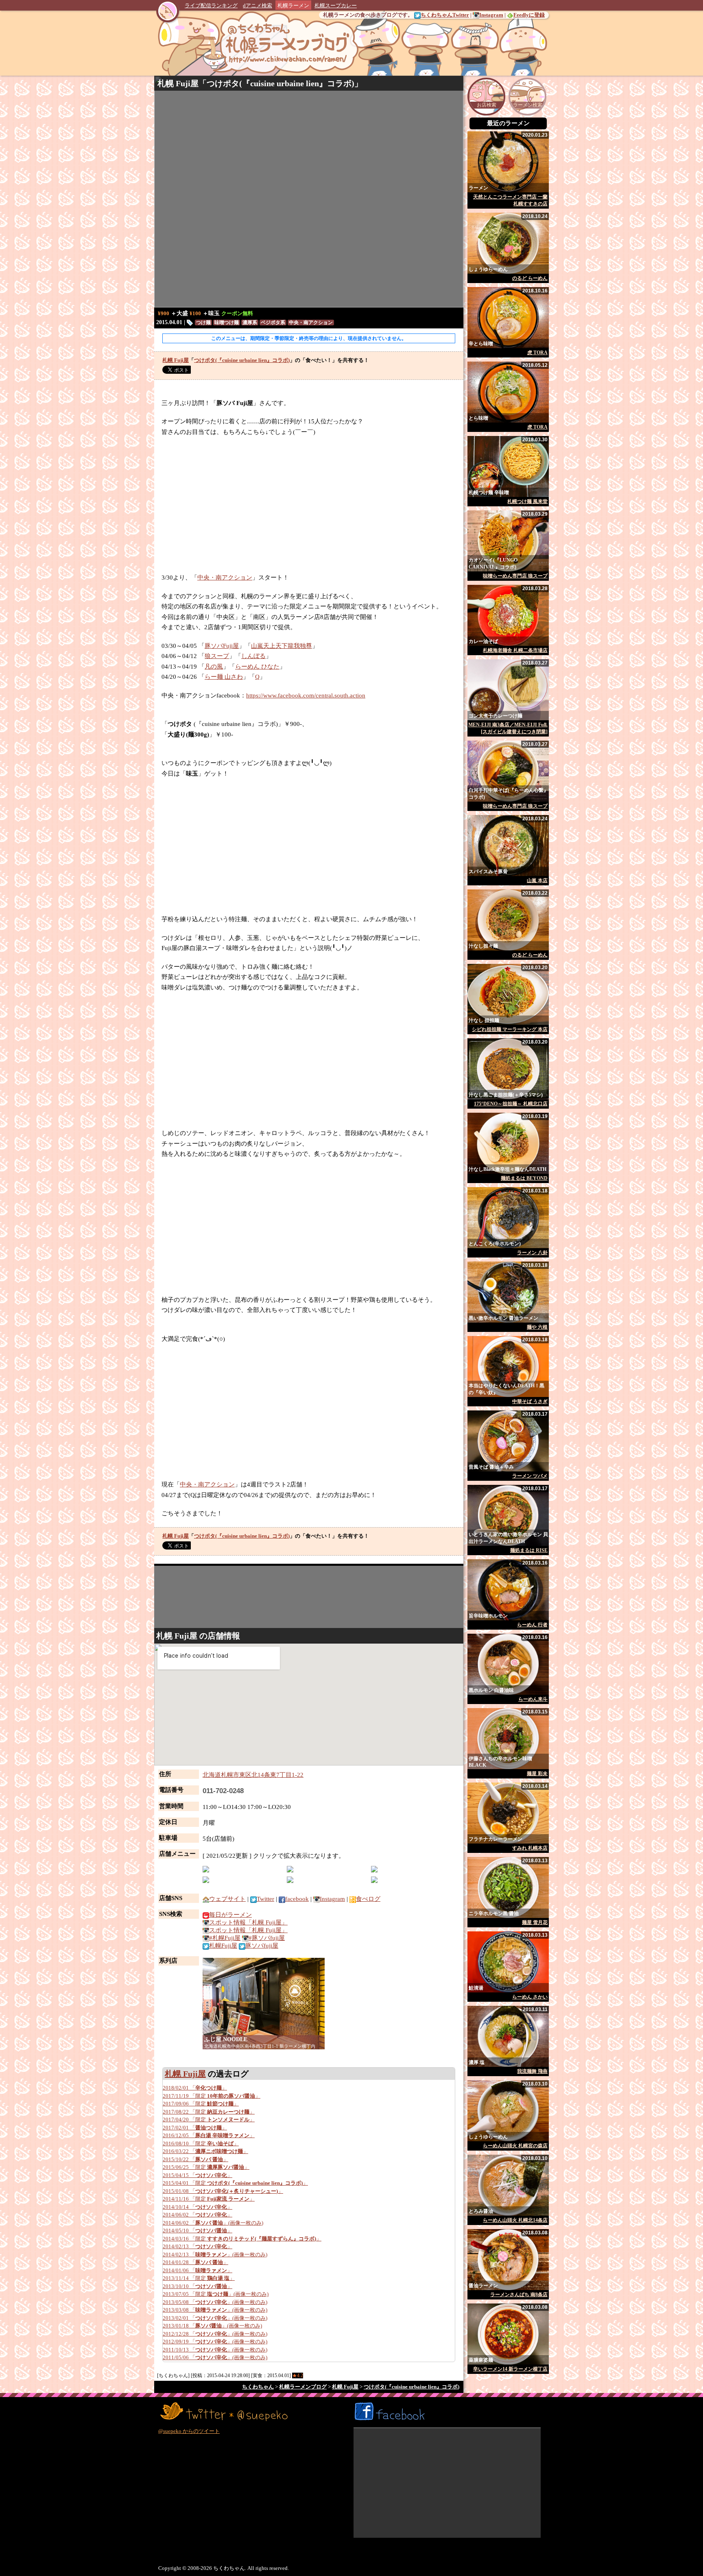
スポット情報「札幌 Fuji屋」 (248, 1922)
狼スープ (217, 656)
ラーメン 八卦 (532, 1253)
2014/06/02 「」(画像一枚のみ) (213, 2223)
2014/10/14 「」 (198, 2207)
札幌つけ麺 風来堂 (527, 501)
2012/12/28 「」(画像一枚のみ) (215, 2334)
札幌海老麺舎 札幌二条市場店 (515, 650)
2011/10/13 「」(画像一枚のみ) (215, 2350)
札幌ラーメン (293, 5)
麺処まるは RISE (529, 1550)
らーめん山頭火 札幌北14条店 (515, 2220)
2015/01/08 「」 (223, 2191)
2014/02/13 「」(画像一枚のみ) (215, 2255)
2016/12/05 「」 (209, 2135)
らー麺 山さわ (224, 677)
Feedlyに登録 (529, 15)
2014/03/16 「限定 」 (242, 2239)
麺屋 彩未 (537, 1774)
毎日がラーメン (230, 1915)
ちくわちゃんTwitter (445, 15)
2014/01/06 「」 (198, 2270)
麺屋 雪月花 (535, 1922)
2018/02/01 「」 (195, 2088)
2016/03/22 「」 (205, 2151)
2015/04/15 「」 (198, 2175)
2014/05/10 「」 (198, 2231)
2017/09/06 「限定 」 (201, 2104)
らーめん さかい (530, 1997)
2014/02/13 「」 (198, 2246)
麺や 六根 (537, 1327)
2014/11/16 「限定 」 (209, 2199)
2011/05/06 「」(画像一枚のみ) (215, 2357)
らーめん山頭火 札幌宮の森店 (515, 2146)
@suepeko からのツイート (189, 2431)
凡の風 (214, 667)
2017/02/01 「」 (195, 2128)
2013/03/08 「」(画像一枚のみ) (215, 2310)
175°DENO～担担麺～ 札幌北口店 (511, 1104)
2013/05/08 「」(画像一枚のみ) (215, 2302)
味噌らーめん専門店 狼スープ (515, 576)
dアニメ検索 (258, 5)
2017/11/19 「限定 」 (212, 2096)
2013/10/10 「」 (198, 2286)
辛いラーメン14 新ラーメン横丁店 (510, 2369)
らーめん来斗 (533, 1699)
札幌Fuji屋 (223, 1946)
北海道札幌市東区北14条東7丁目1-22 (253, 1775)
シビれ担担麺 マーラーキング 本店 (510, 1029)
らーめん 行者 (532, 1625)
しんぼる (253, 656)
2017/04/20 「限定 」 (209, 2119)
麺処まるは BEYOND (524, 1178)
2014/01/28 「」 (195, 2262)
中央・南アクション (311, 323)
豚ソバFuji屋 (222, 646)
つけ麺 (203, 323)
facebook (297, 1899)
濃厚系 (250, 323)
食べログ (368, 1899)
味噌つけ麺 (227, 323)
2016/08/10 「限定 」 (201, 2143)
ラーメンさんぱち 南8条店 (519, 2295)
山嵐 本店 (537, 880)
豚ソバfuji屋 (262, 1946)
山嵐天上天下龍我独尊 (282, 646)
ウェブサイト (227, 1899)
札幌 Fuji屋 (178, 83)
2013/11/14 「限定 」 (199, 2278)
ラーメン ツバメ (530, 1476)
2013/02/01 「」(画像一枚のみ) (215, 2318)
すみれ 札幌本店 (530, 1848)
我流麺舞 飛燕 (532, 2071)
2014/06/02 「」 (198, 2215)
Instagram (491, 15)
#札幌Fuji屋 (225, 1938)
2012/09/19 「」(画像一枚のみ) (215, 2342)
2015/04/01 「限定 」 (235, 2183)
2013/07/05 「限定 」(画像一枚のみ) (216, 2294)
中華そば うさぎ (530, 1401)
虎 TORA (537, 353)
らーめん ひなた (257, 667)
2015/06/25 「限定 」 (206, 2167)
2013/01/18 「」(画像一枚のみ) (212, 2326)
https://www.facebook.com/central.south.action (306, 695)
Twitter (265, 1899)
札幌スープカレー (336, 5)
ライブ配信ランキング (211, 5)
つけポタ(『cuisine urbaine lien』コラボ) (281, 83)
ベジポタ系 (273, 323)
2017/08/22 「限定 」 (209, 2112)
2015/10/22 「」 (195, 2159)
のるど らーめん (530, 278)
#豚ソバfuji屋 (267, 1938)
